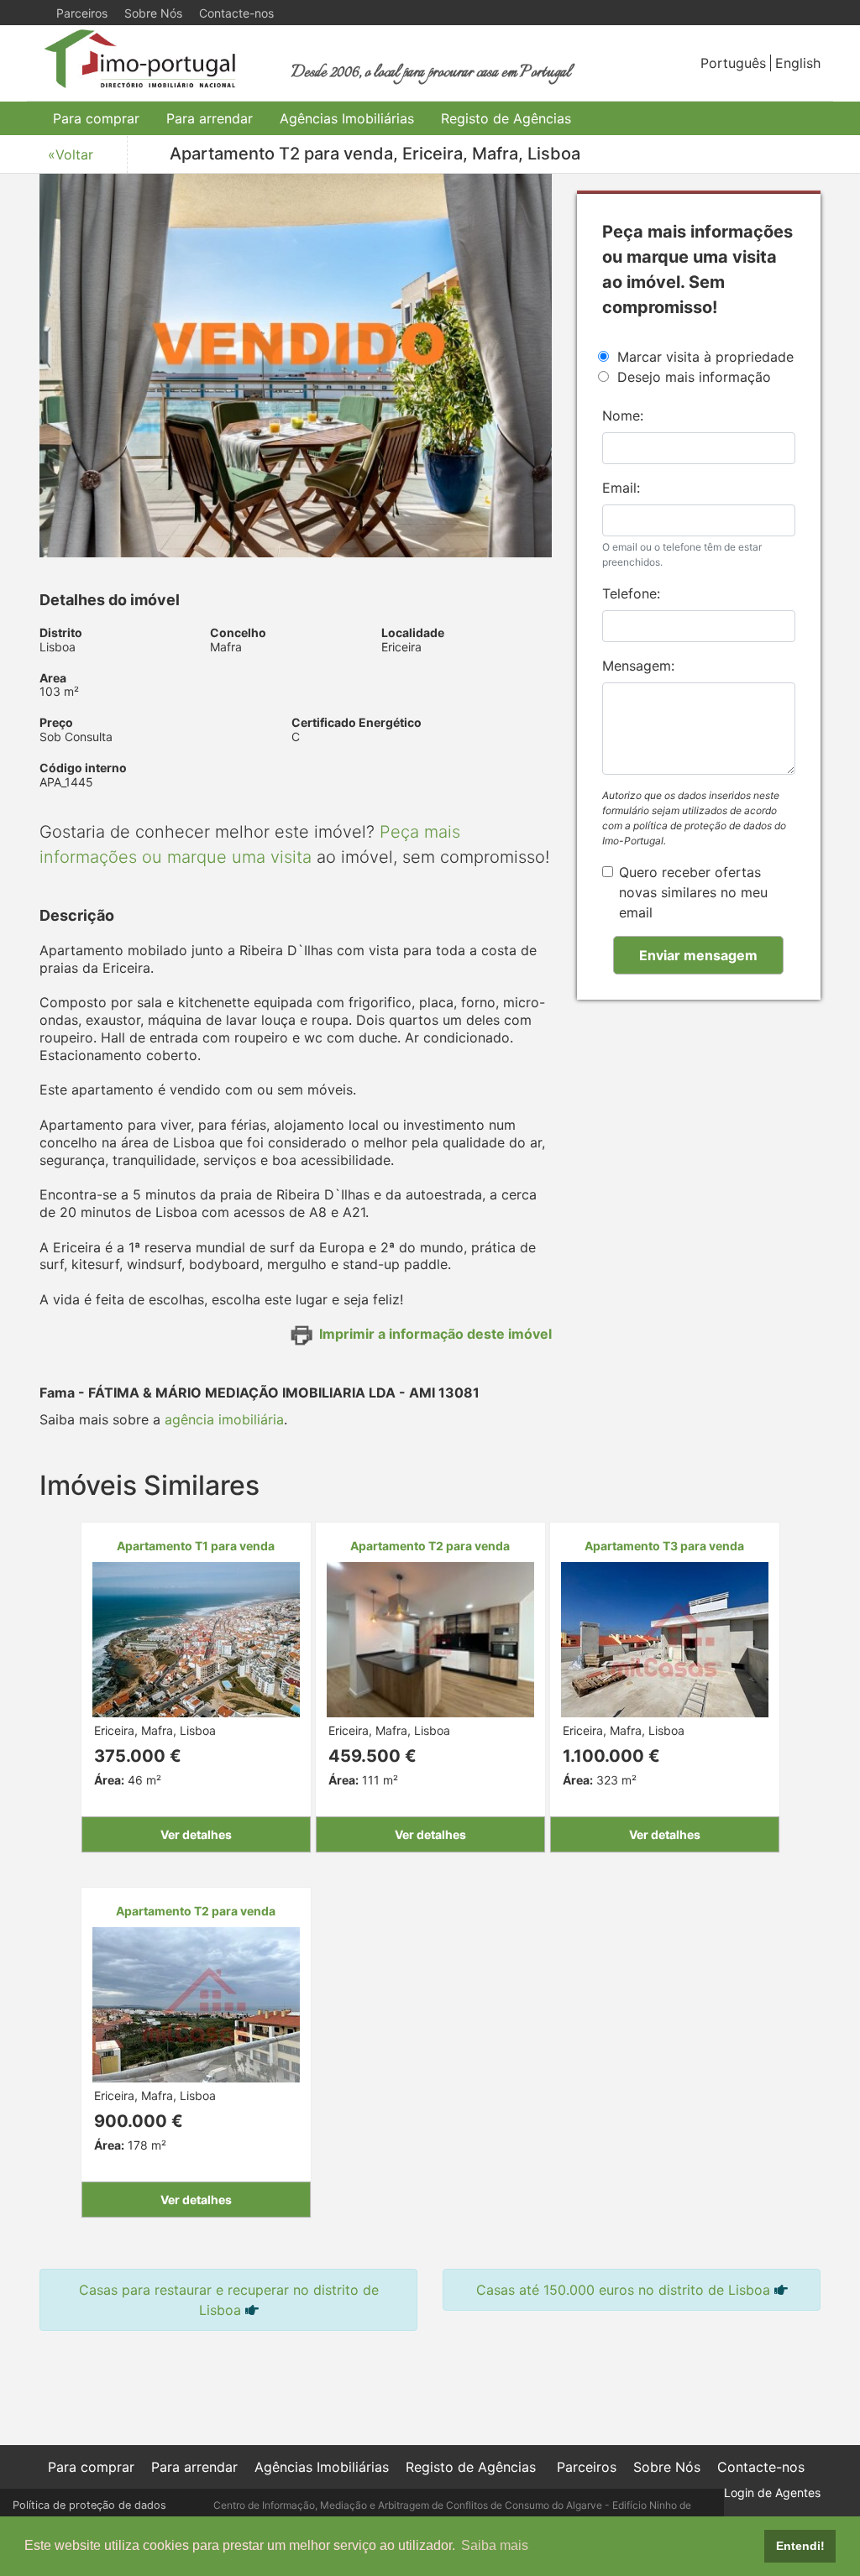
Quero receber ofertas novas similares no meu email (693, 892)
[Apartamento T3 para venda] (665, 1638)
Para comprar (96, 118)
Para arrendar (210, 118)
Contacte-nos (236, 13)
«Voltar (71, 154)
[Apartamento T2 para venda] (430, 1638)
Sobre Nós (153, 13)
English (798, 63)
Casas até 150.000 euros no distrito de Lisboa (623, 2290)
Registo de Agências (506, 118)
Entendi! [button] (800, 2546)
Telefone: (631, 593)
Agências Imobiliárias (347, 118)
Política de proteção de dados (89, 2505)
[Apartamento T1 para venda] (196, 1638)
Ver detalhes (196, 1834)
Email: (621, 488)
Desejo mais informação (694, 377)
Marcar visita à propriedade (705, 357)
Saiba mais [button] (495, 2545)
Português (733, 63)
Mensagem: (638, 666)
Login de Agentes (772, 2492)
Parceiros (82, 13)
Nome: (623, 415)
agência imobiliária (224, 1419)
